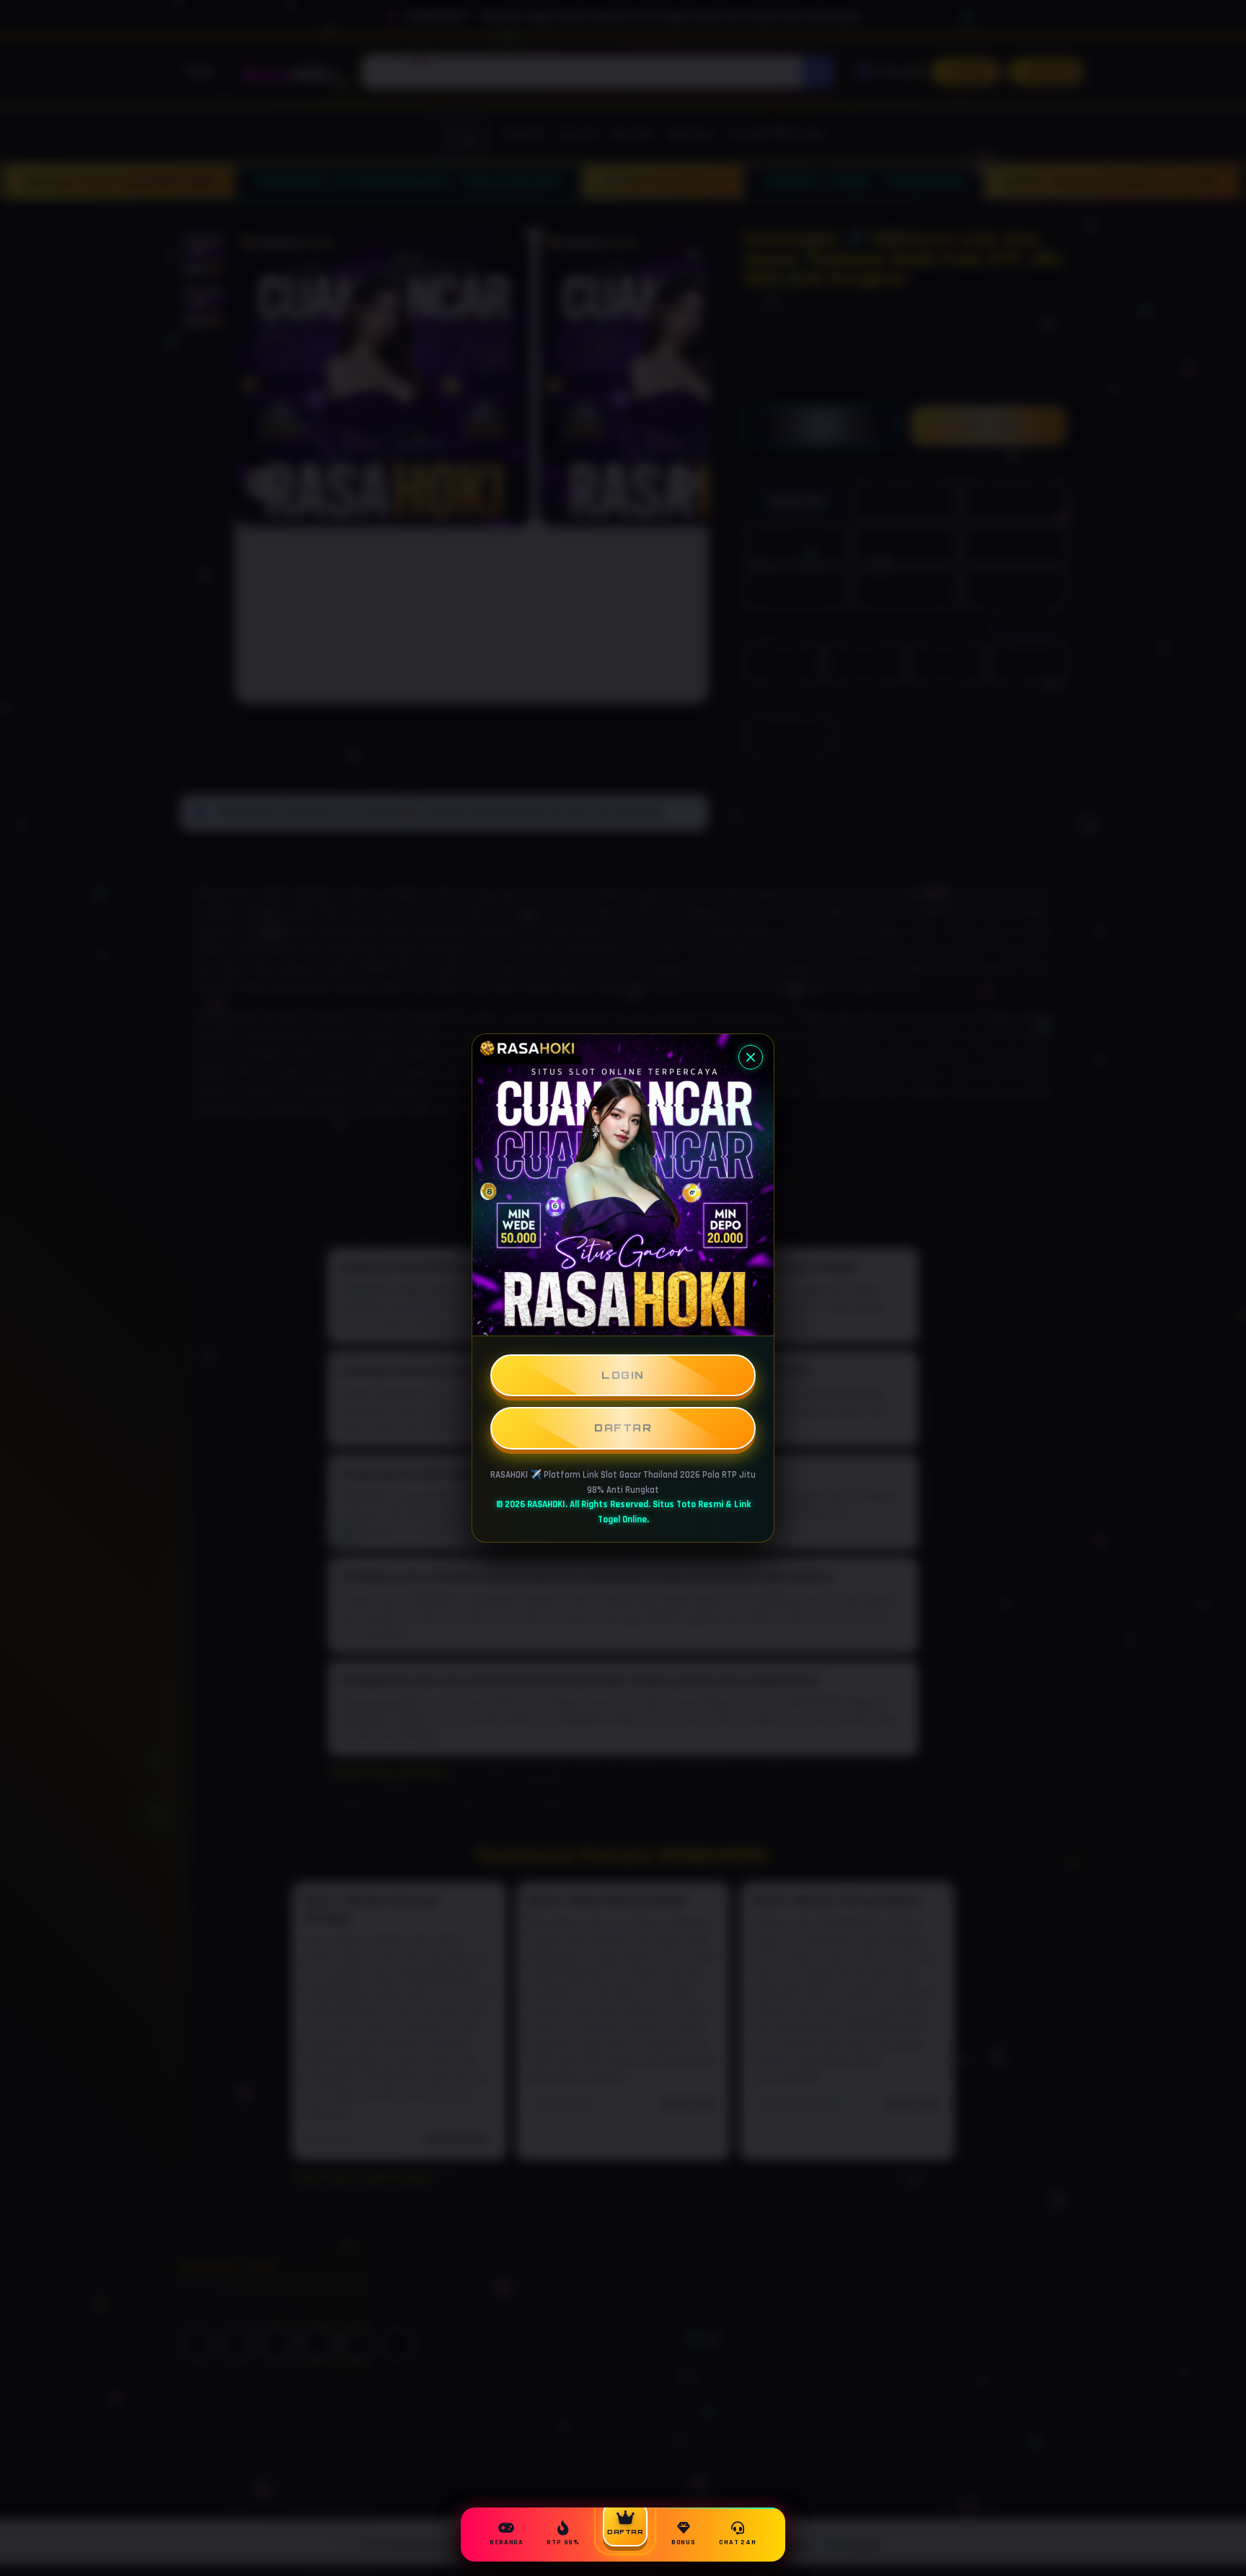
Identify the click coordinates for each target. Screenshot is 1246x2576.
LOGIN (623, 1375)
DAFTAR (623, 1428)
